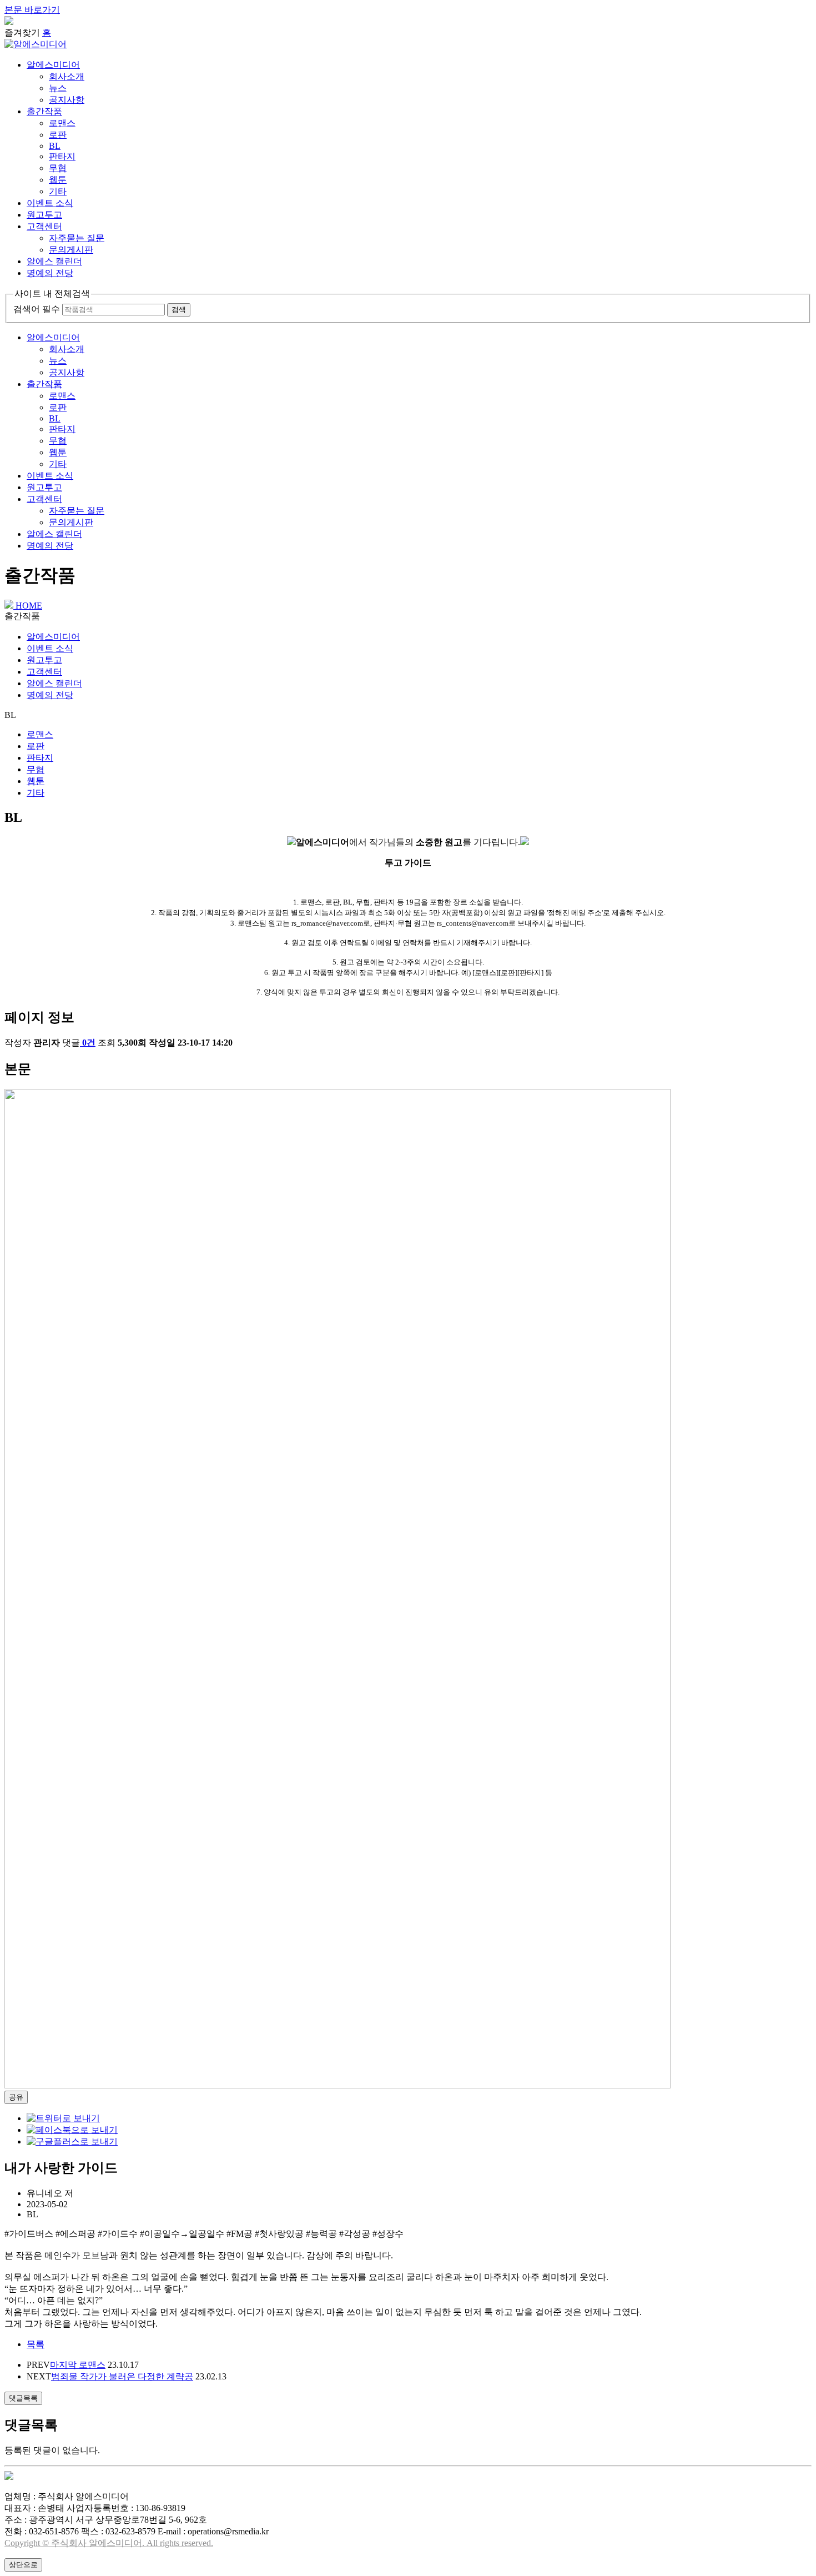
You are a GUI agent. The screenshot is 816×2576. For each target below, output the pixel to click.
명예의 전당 (50, 273)
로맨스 (62, 123)
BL (55, 146)
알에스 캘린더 (54, 261)
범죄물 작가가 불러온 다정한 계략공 (122, 2376)
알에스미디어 (53, 65)
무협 (58, 168)
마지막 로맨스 (78, 2365)
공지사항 (67, 100)
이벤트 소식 (50, 203)
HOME (28, 606)
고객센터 (44, 226)
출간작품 (44, 111)
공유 (16, 2097)
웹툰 (58, 180)
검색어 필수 (37, 309)
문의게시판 (71, 250)
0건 (89, 1043)
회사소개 (67, 76)
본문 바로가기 (32, 10)
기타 (58, 191)
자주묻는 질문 (77, 238)
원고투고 (44, 215)
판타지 (62, 156)
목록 (36, 2344)
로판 (58, 135)
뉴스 (58, 88)
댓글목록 (23, 2398)
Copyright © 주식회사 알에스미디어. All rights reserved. (109, 2543)
